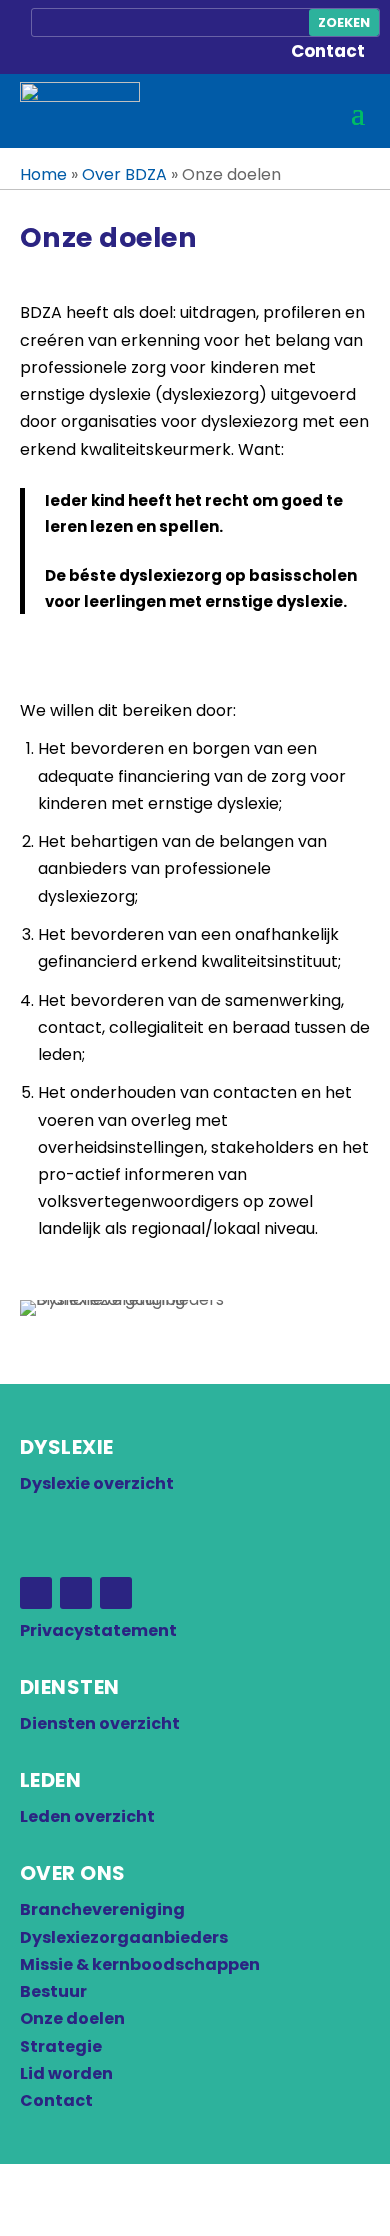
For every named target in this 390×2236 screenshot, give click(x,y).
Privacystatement (98, 1630)
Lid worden (66, 2073)
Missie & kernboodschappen (140, 1964)
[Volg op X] (36, 1593)
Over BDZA (124, 174)
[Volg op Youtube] (116, 1593)
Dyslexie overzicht (97, 1483)
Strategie (61, 2046)
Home (43, 174)
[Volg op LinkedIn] (76, 1593)
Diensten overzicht (100, 1723)
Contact (328, 51)
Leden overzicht (87, 1816)
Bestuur (53, 1991)
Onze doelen (72, 2018)
